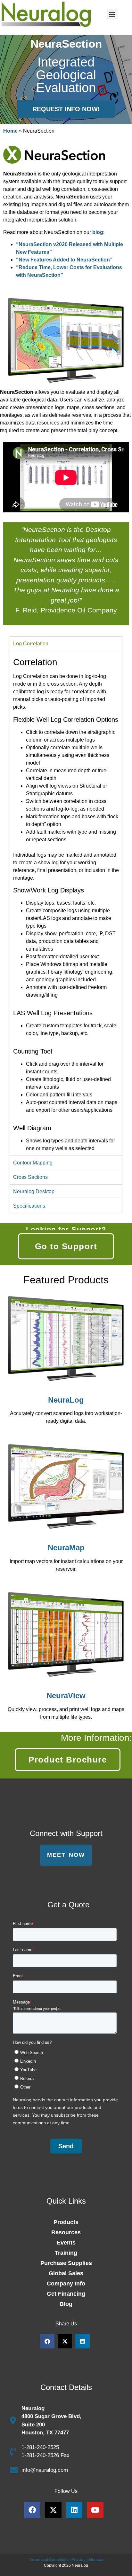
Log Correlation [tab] (31, 644)
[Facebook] (32, 2510)
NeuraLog (66, 1400)
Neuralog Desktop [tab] (34, 1191)
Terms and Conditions (49, 2560)
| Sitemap (95, 2560)
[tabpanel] (66, 903)
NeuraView (66, 1696)
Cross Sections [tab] (30, 1177)
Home (10, 131)
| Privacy (78, 2560)
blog (98, 232)
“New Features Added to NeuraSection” (64, 260)
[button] (112, 14)
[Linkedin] (74, 2510)
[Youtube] (95, 2510)
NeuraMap (66, 1548)
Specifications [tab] (29, 1206)
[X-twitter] (53, 2510)
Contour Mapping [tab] (33, 1163)
